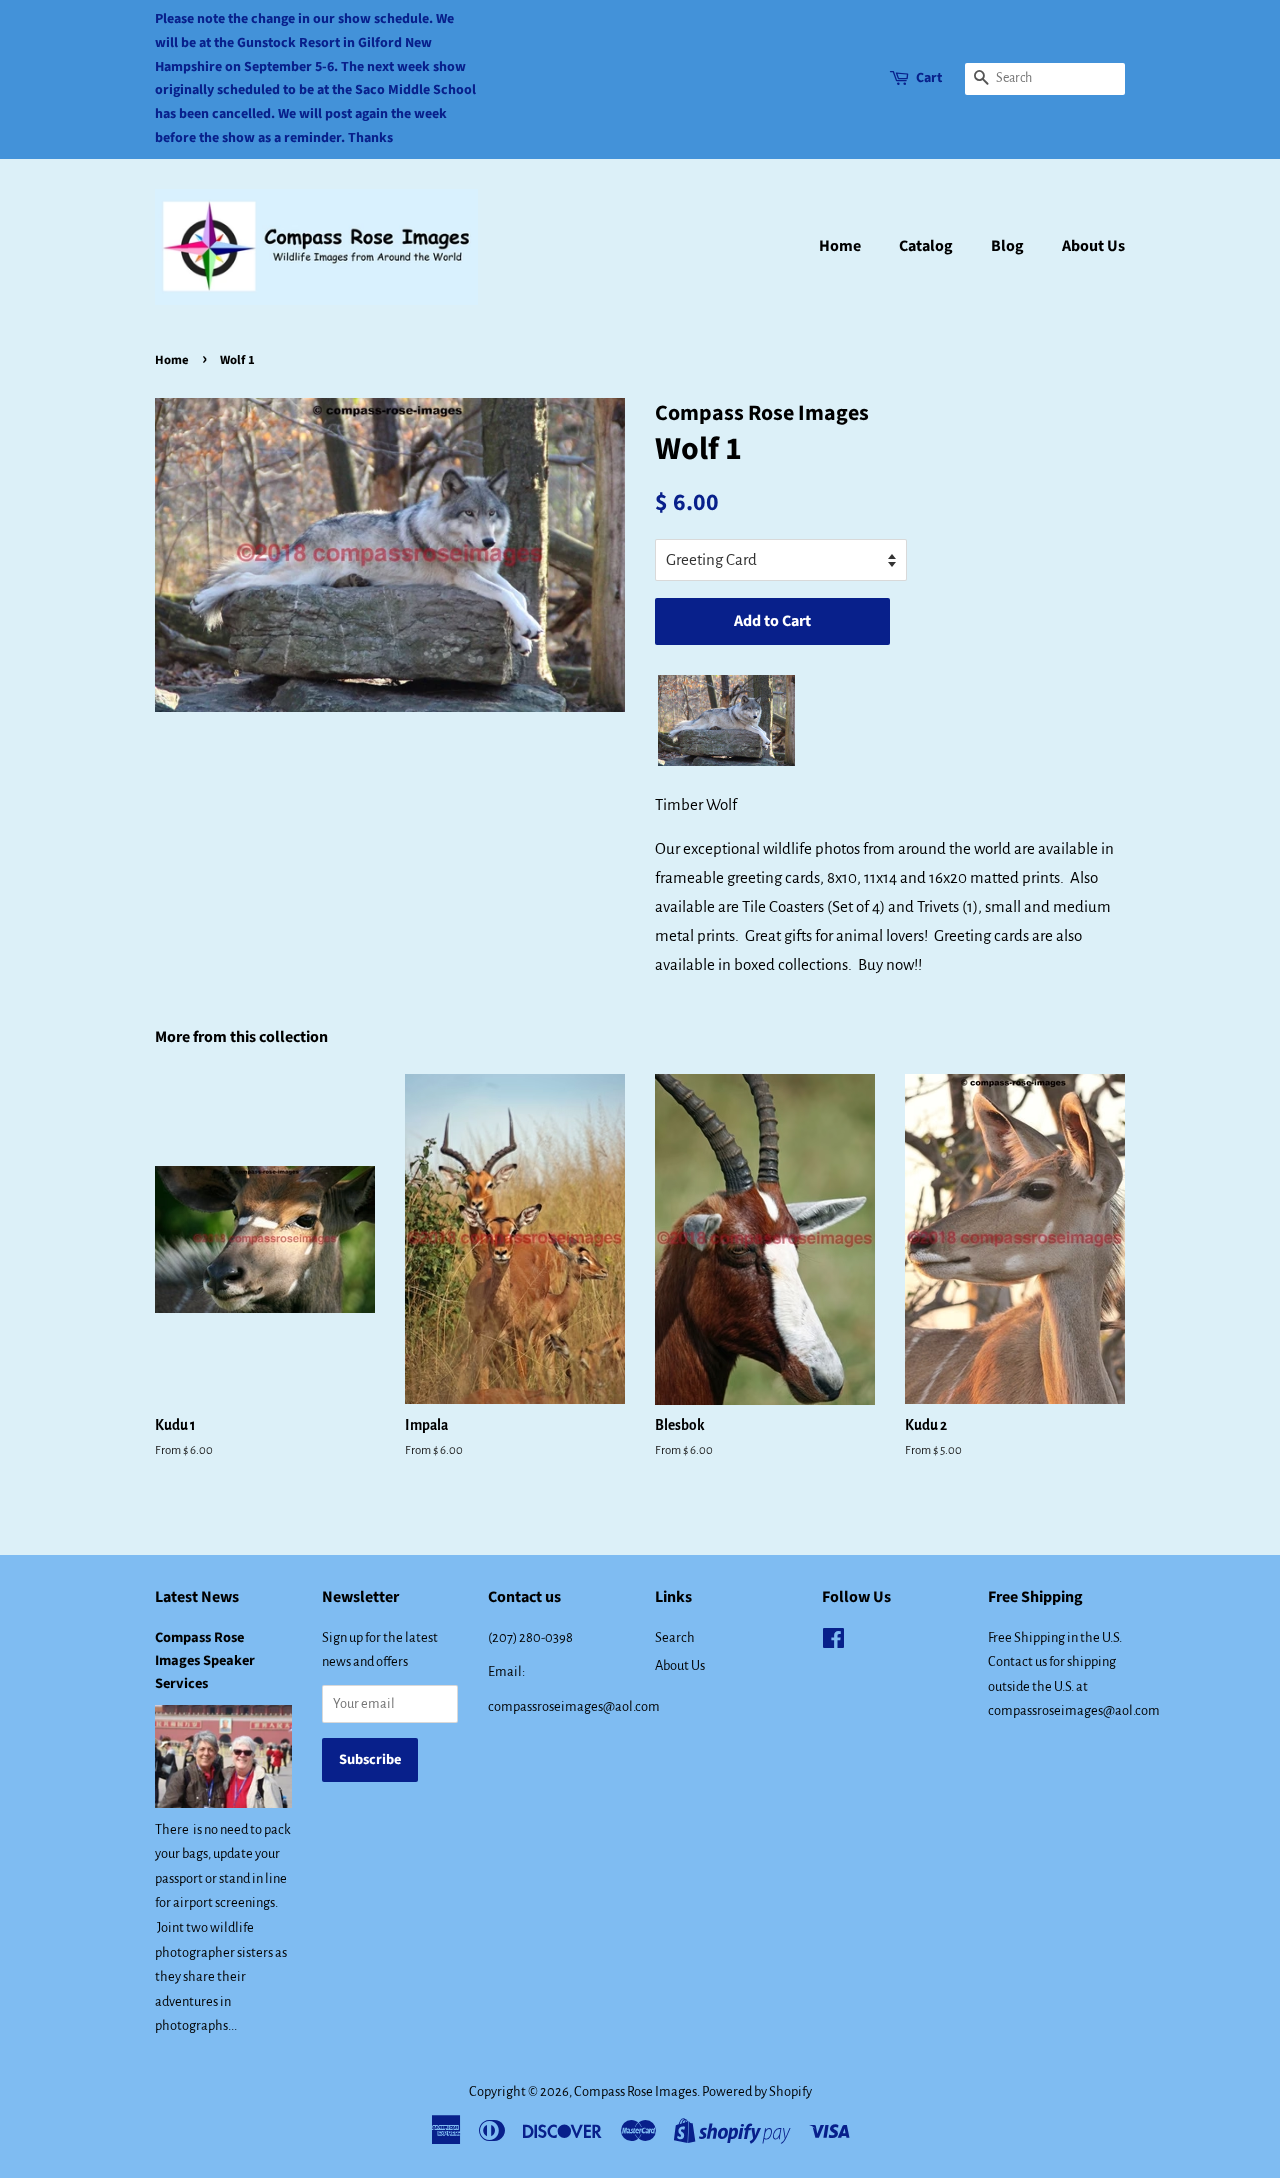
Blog (1007, 246)
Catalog (926, 246)
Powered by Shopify (757, 2091)
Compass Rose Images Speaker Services (205, 1660)
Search (675, 1637)
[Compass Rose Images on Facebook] (833, 1642)
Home (840, 246)
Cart (929, 78)
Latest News (197, 1597)
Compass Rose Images (635, 2091)
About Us (1093, 246)
